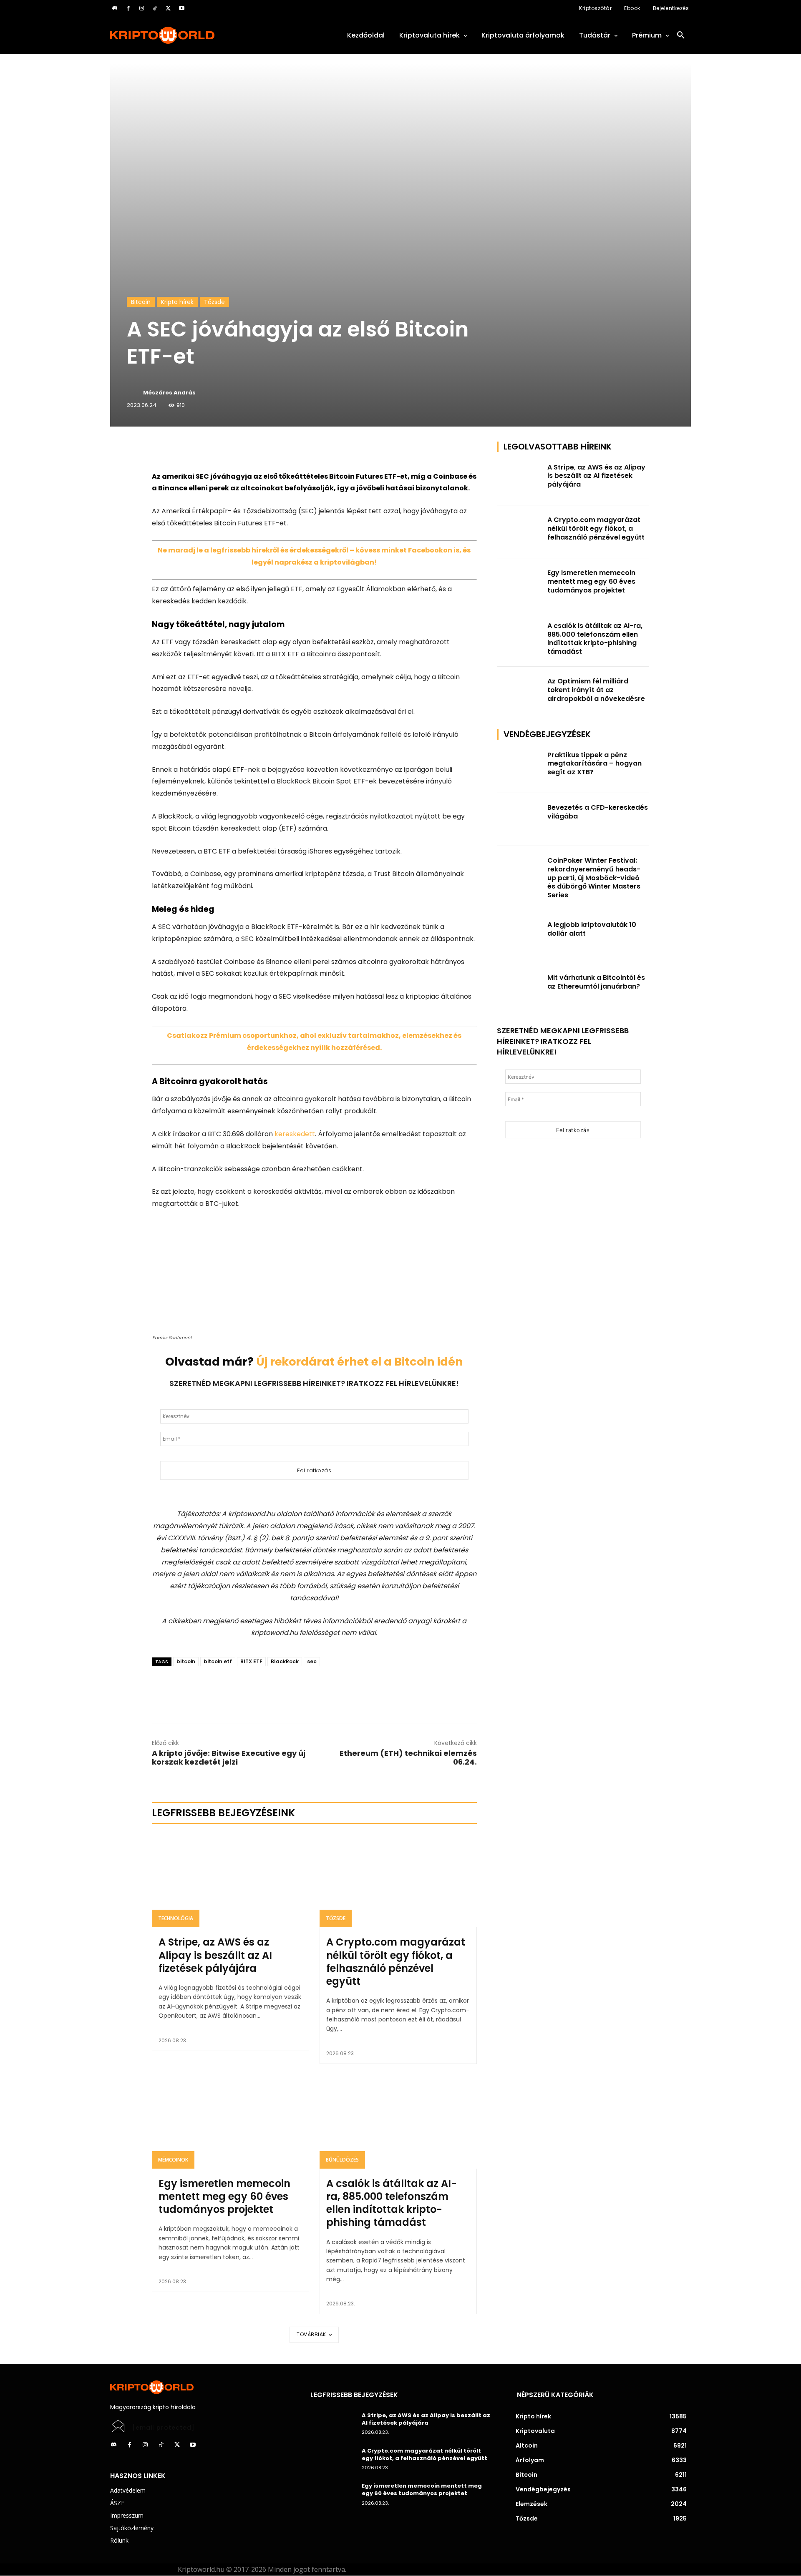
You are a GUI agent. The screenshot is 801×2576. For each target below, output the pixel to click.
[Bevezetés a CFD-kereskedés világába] (520, 820)
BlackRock (285, 1661)
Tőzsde (214, 302)
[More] (247, 450)
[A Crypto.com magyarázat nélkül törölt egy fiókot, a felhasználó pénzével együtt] (398, 1880)
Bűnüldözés (342, 2160)
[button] (681, 35)
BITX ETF (251, 1661)
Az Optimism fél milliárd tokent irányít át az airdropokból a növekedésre (596, 690)
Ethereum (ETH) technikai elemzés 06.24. (408, 1758)
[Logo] (200, 35)
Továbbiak (311, 2334)
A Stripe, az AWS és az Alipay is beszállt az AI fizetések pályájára (215, 1955)
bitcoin (186, 1661)
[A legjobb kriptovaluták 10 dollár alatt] (520, 937)
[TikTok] (155, 8)
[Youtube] (181, 8)
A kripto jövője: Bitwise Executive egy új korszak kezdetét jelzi (229, 1758)
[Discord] (115, 8)
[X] (168, 8)
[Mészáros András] (134, 393)
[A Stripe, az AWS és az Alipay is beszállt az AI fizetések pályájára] (230, 1880)
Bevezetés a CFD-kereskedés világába (598, 812)
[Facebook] (128, 8)
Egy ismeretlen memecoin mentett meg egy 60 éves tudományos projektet (224, 2196)
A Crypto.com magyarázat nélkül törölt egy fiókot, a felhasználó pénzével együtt (396, 1962)
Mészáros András (169, 393)
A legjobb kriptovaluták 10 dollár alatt (592, 929)
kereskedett (295, 1134)
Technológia (176, 1918)
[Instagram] (141, 8)
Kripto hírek (177, 302)
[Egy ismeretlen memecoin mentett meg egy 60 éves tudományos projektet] (230, 2122)
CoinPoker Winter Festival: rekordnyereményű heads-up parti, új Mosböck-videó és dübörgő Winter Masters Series (594, 878)
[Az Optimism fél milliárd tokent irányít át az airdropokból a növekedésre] (520, 693)
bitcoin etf (218, 1661)
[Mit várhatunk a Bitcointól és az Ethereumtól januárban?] (520, 990)
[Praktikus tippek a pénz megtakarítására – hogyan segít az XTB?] (520, 767)
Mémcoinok (173, 2160)
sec (312, 1661)
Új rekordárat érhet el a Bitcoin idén (360, 1362)
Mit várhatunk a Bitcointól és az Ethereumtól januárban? (596, 982)
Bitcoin (141, 302)
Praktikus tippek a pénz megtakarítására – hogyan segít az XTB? (594, 764)
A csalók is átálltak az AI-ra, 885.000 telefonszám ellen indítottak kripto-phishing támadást (392, 2203)
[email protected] (164, 2428)
